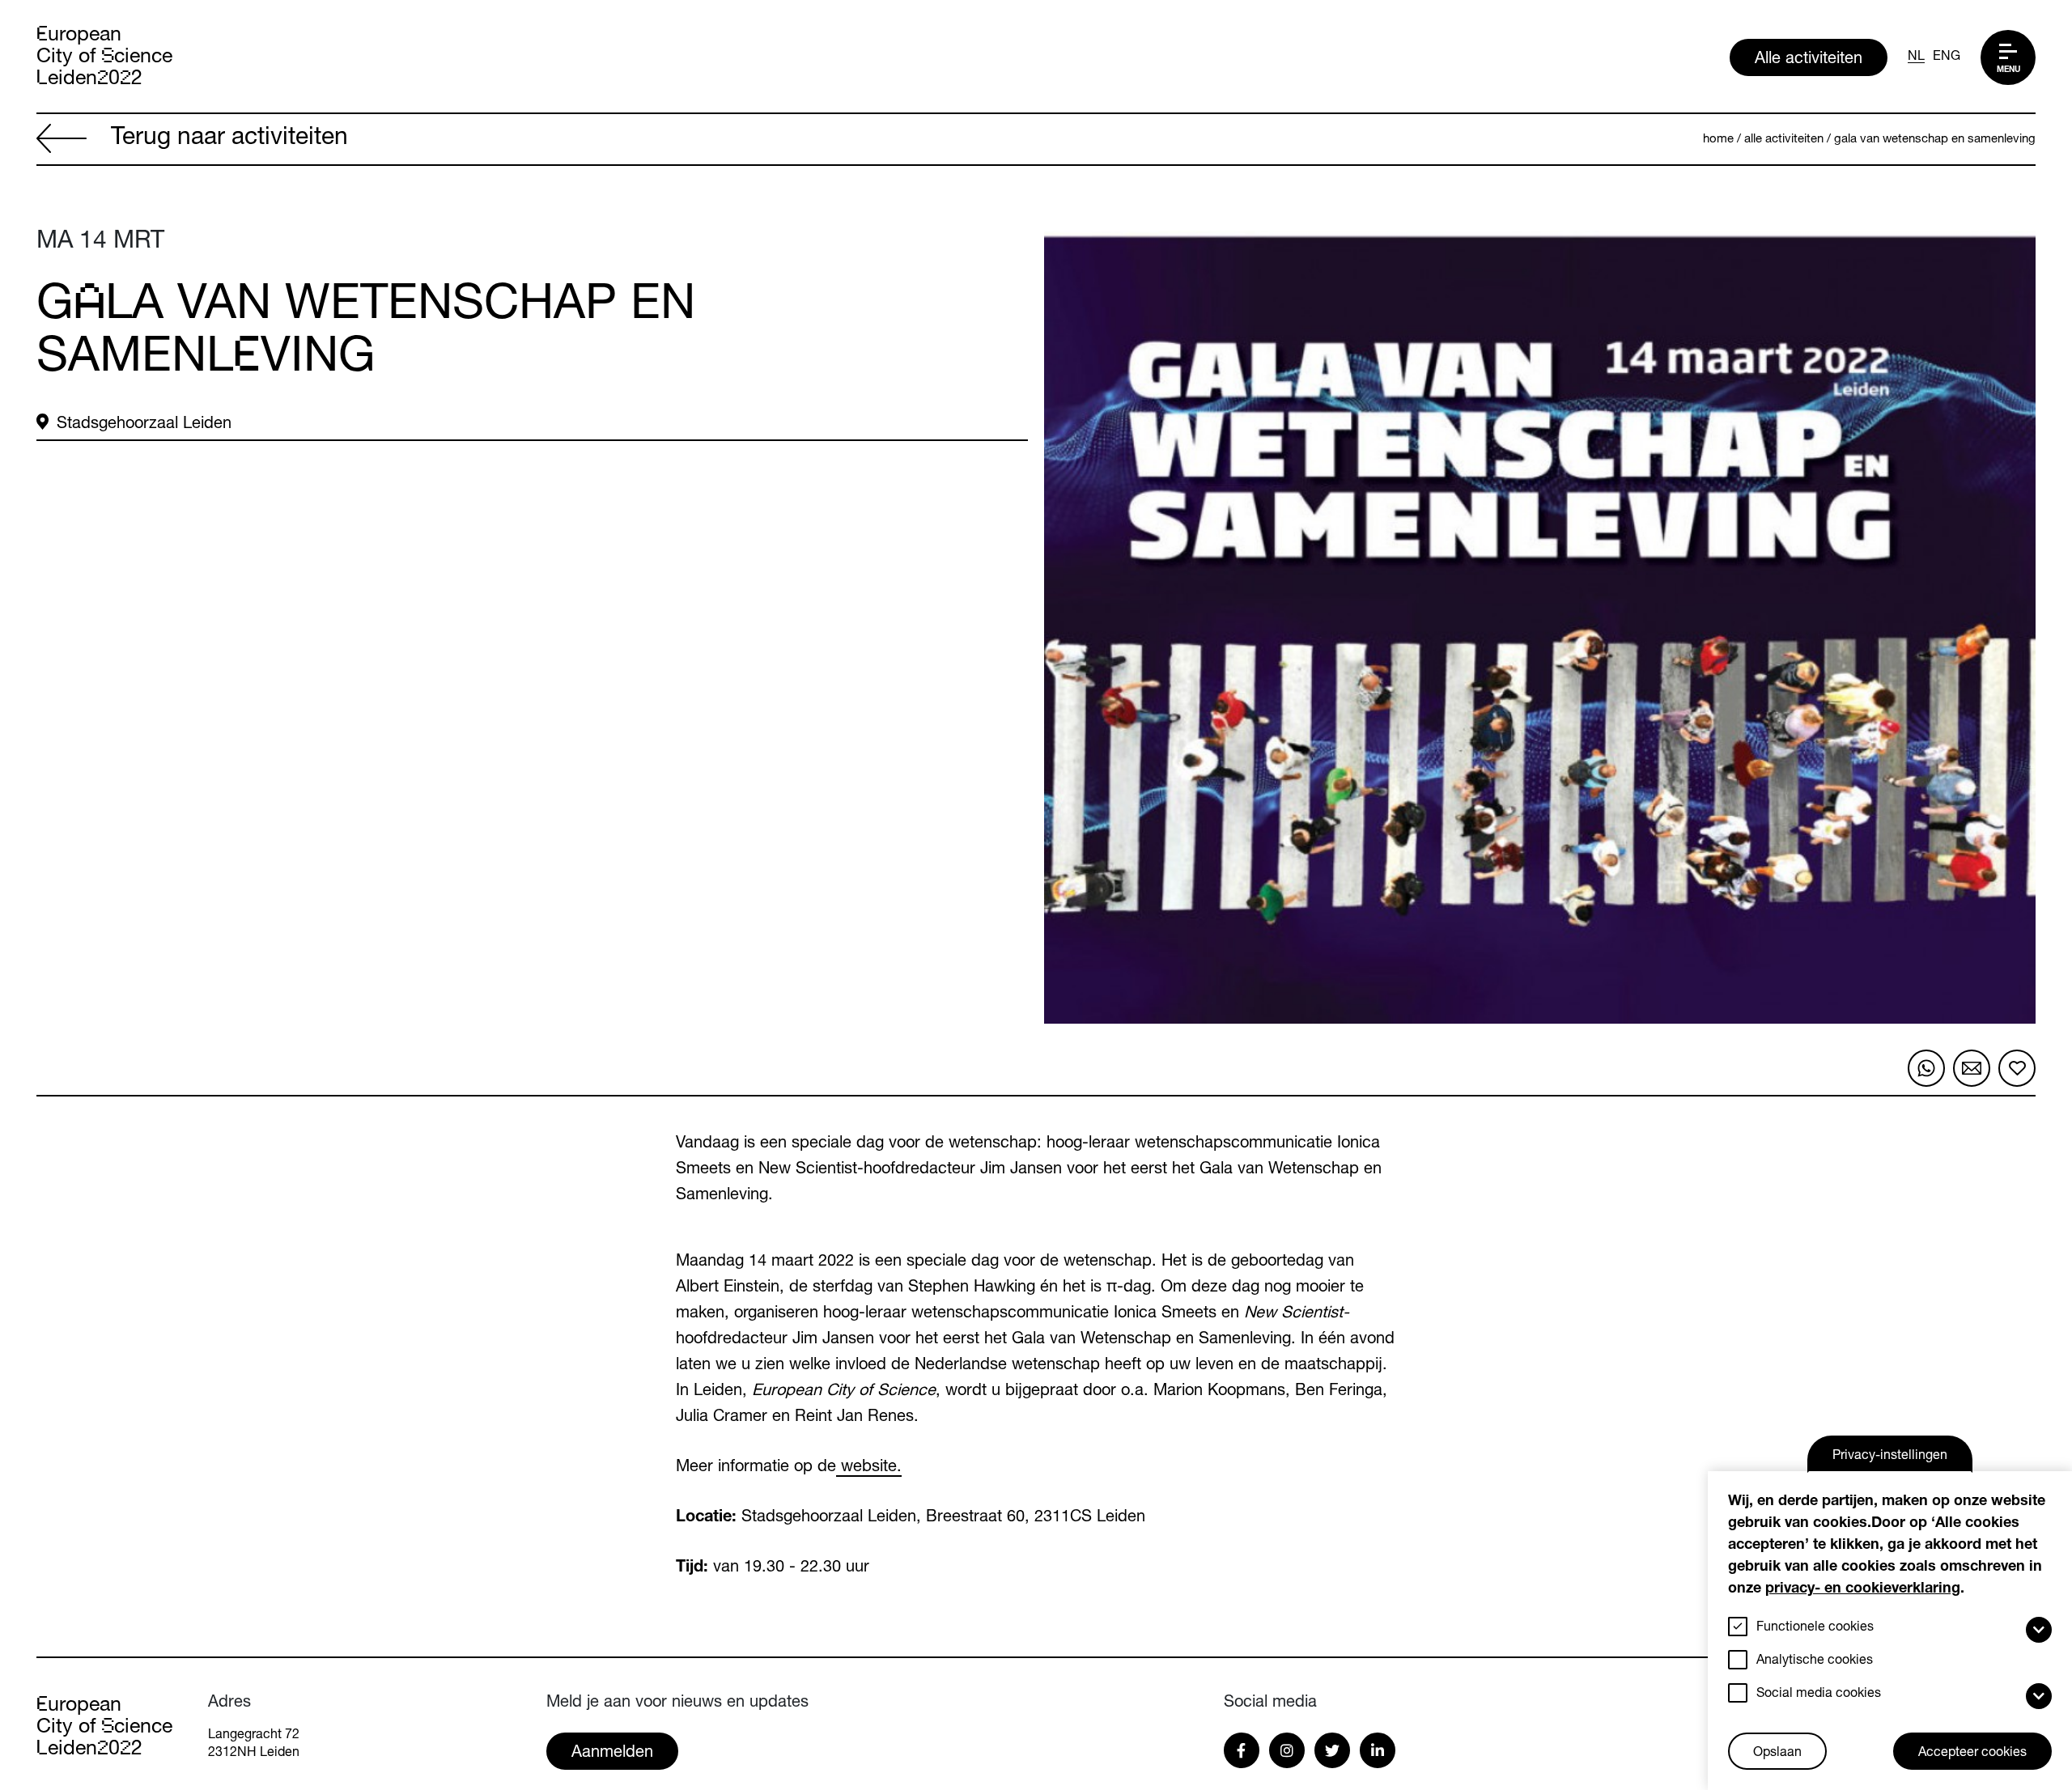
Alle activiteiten (1809, 60)
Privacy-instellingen (1890, 1457)
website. (869, 1468)
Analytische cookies (1815, 1661)
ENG (1947, 57)
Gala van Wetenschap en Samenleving (1935, 140)
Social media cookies (1819, 1695)
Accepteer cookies (1972, 1754)
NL (1916, 57)
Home (1718, 140)
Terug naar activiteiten (229, 139)
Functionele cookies (1815, 1628)
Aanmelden (612, 1754)
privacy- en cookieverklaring (1863, 1589)
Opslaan (1777, 1754)
